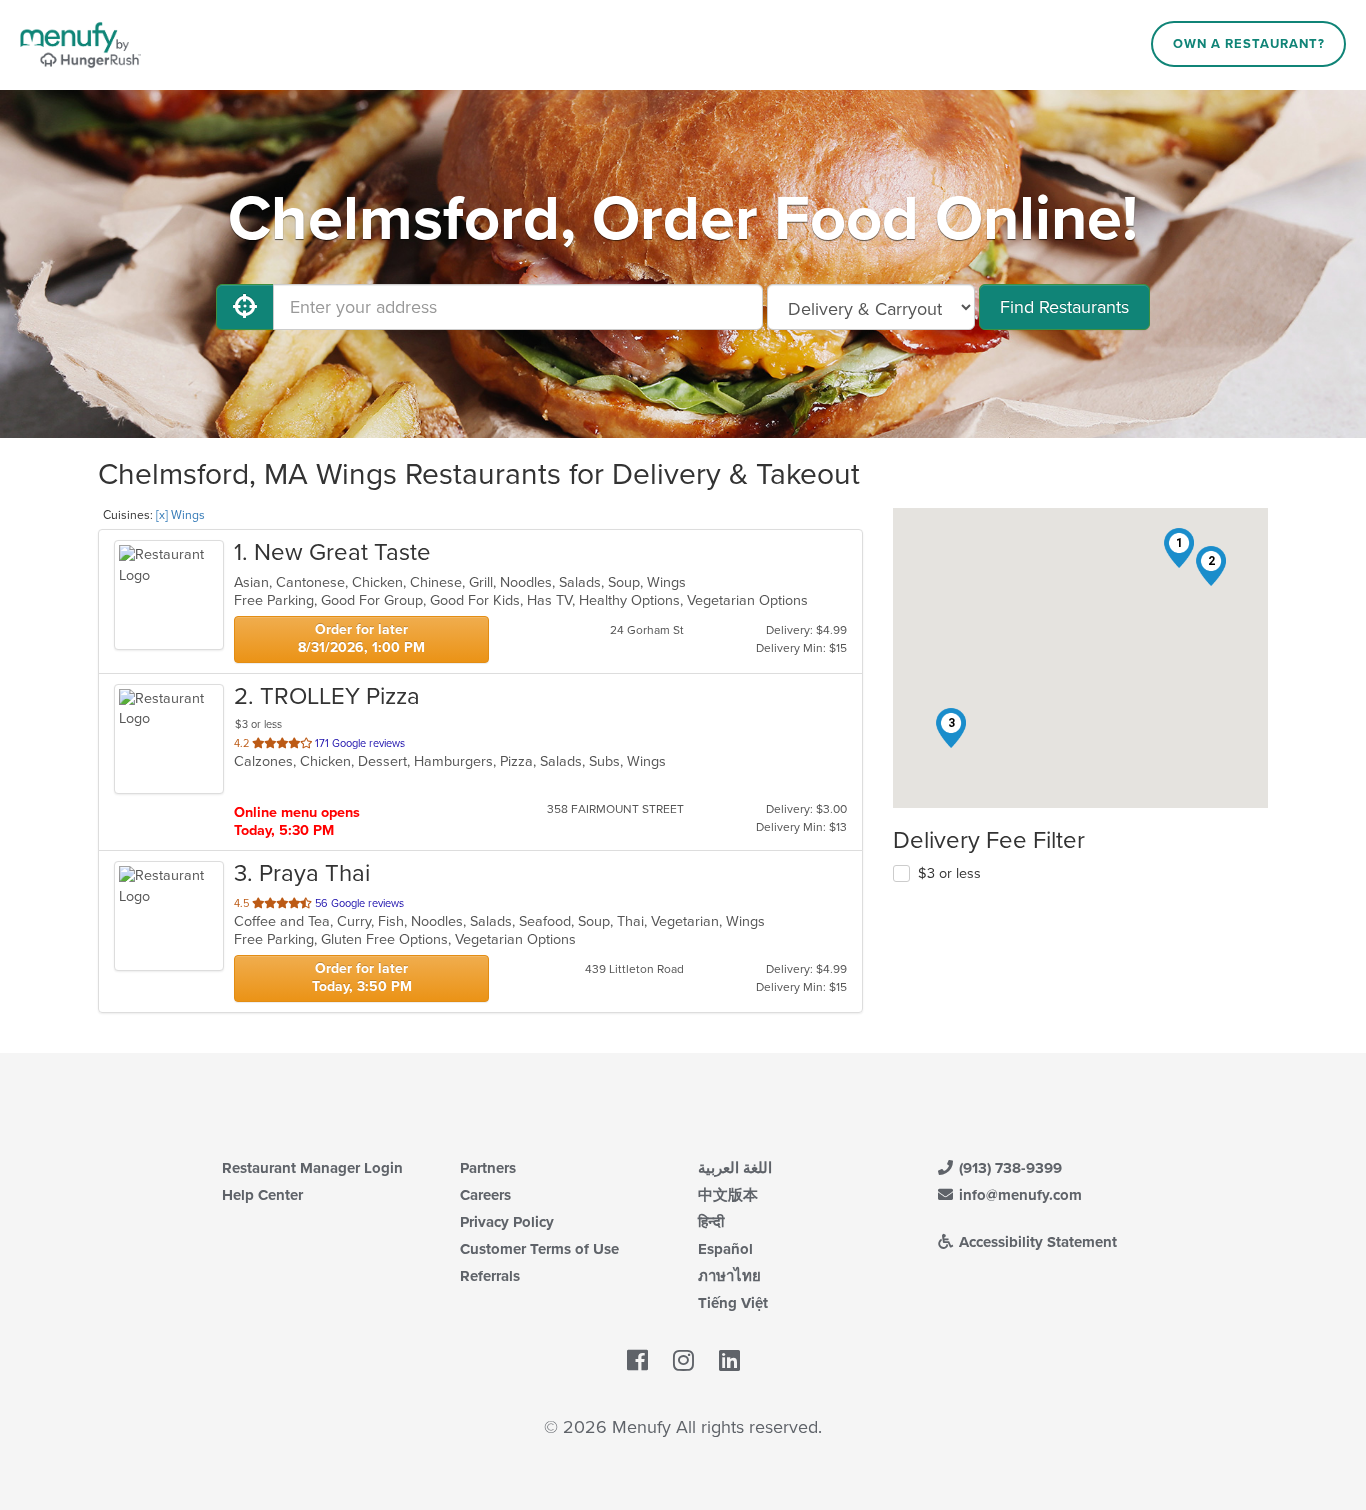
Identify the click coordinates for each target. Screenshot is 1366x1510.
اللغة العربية (735, 1168)
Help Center (262, 1195)
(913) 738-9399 (1008, 1168)
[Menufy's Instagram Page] (683, 1362)
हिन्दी (711, 1222)
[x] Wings (180, 515)
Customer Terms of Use (539, 1249)
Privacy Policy (507, 1222)
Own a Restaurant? (1249, 44)
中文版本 (728, 1195)
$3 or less (949, 873)
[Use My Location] (245, 307)
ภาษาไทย (729, 1276)
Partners (488, 1168)
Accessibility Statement (1036, 1242)
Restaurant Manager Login (312, 1168)
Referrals (490, 1276)
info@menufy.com (1018, 1195)
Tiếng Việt (733, 1303)
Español (725, 1249)
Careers (485, 1195)
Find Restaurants (1064, 307)
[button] (1179, 548)
